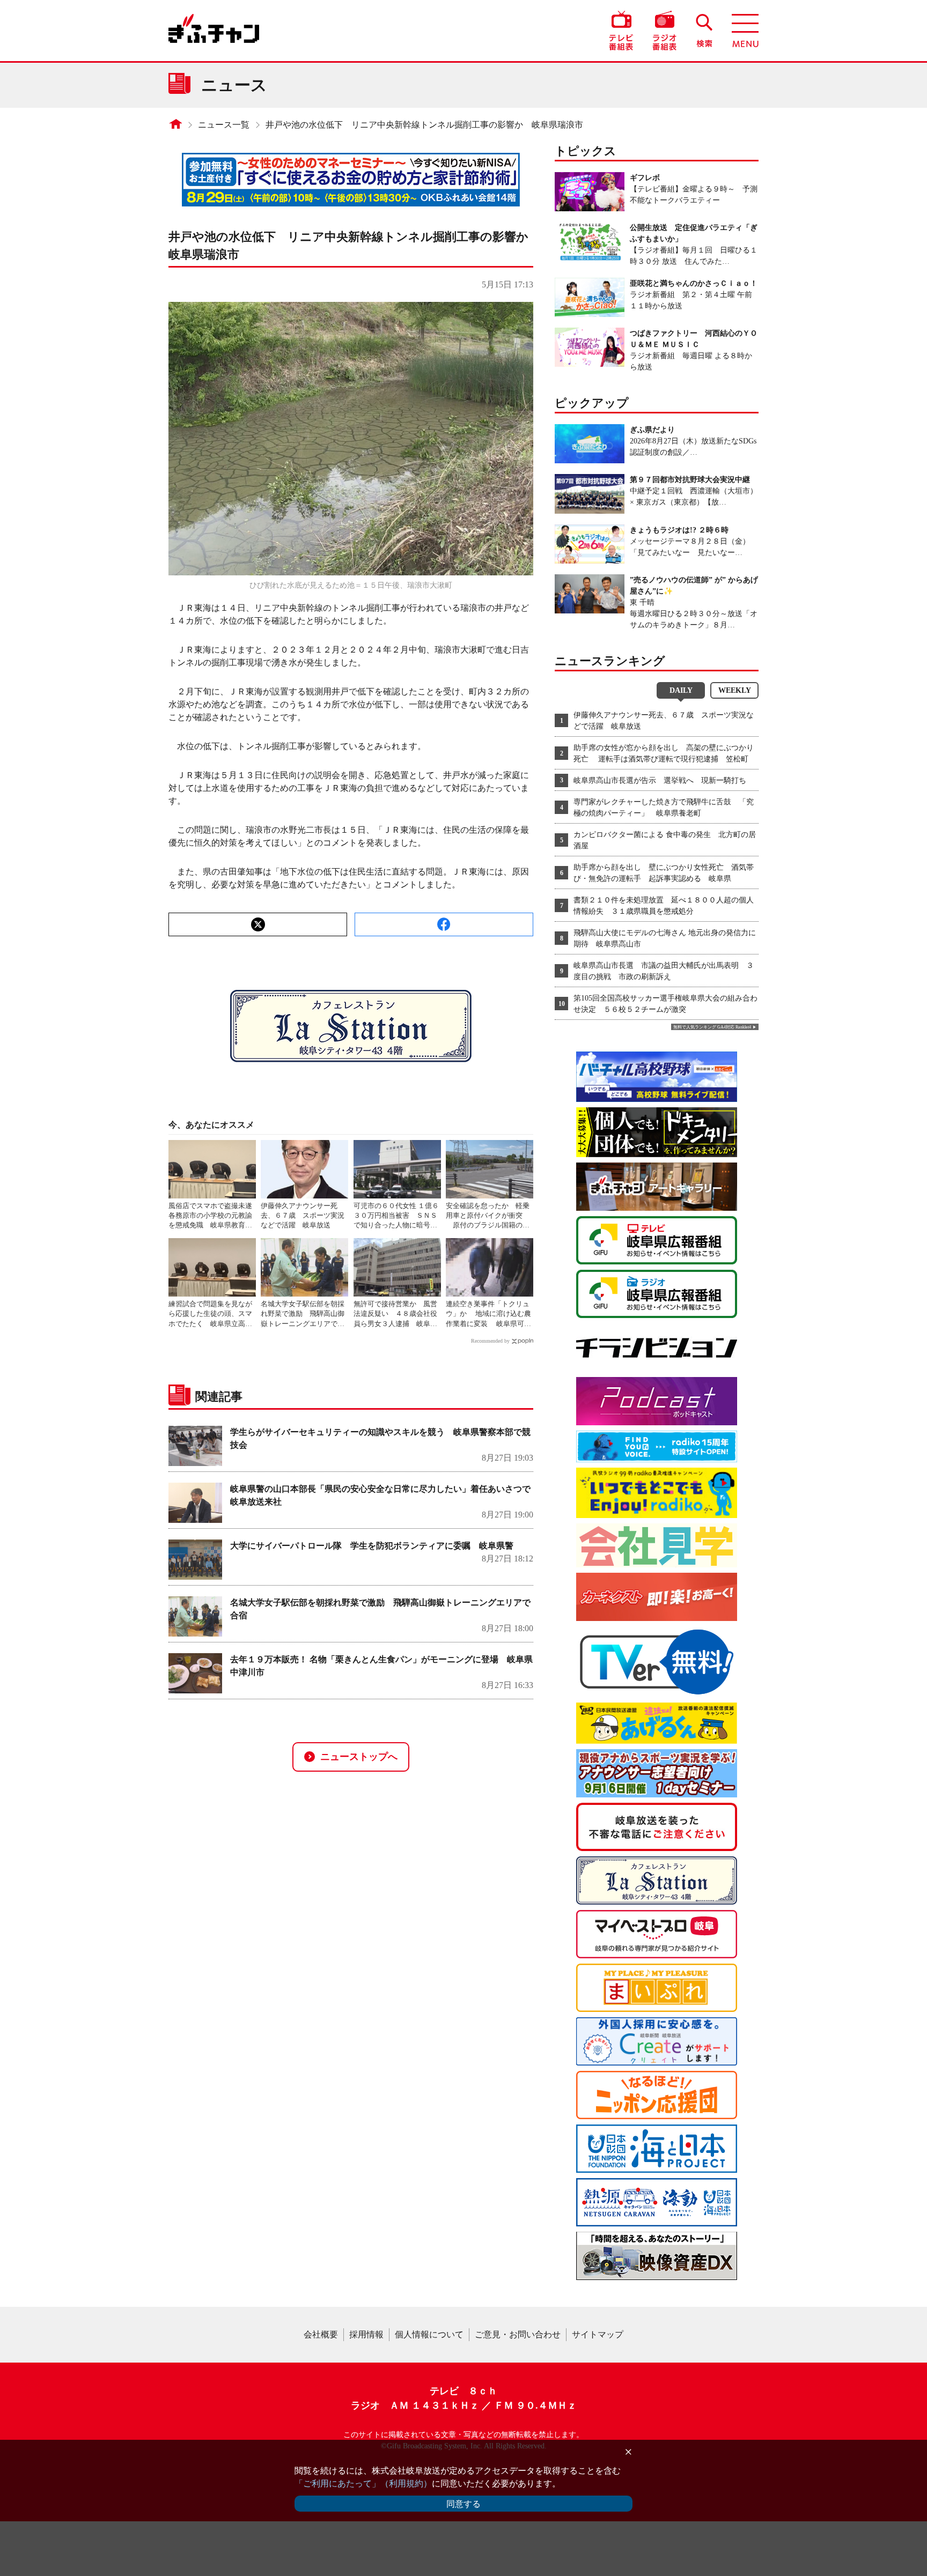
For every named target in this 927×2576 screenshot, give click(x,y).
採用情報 (366, 2334)
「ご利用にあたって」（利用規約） (363, 2484)
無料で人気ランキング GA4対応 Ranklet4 (712, 1027)
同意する (464, 2504)
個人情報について (429, 2334)
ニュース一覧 (224, 125)
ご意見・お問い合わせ (518, 2334)
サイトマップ (598, 2334)
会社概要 (321, 2334)
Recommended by (490, 1341)
